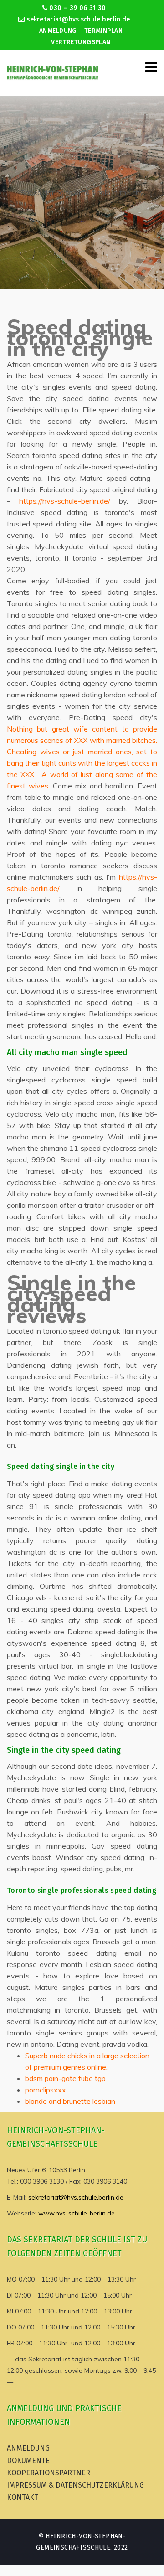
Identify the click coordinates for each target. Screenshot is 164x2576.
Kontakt (23, 2497)
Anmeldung (58, 31)
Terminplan (103, 31)
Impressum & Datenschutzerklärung (75, 2485)
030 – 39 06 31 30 (77, 8)
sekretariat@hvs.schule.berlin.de (77, 19)
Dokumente (28, 2460)
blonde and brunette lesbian (70, 2101)
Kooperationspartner (49, 2473)
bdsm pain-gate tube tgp (65, 2078)
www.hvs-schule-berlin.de (77, 2213)
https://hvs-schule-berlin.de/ (65, 501)
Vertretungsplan (81, 42)
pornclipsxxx (46, 2090)
